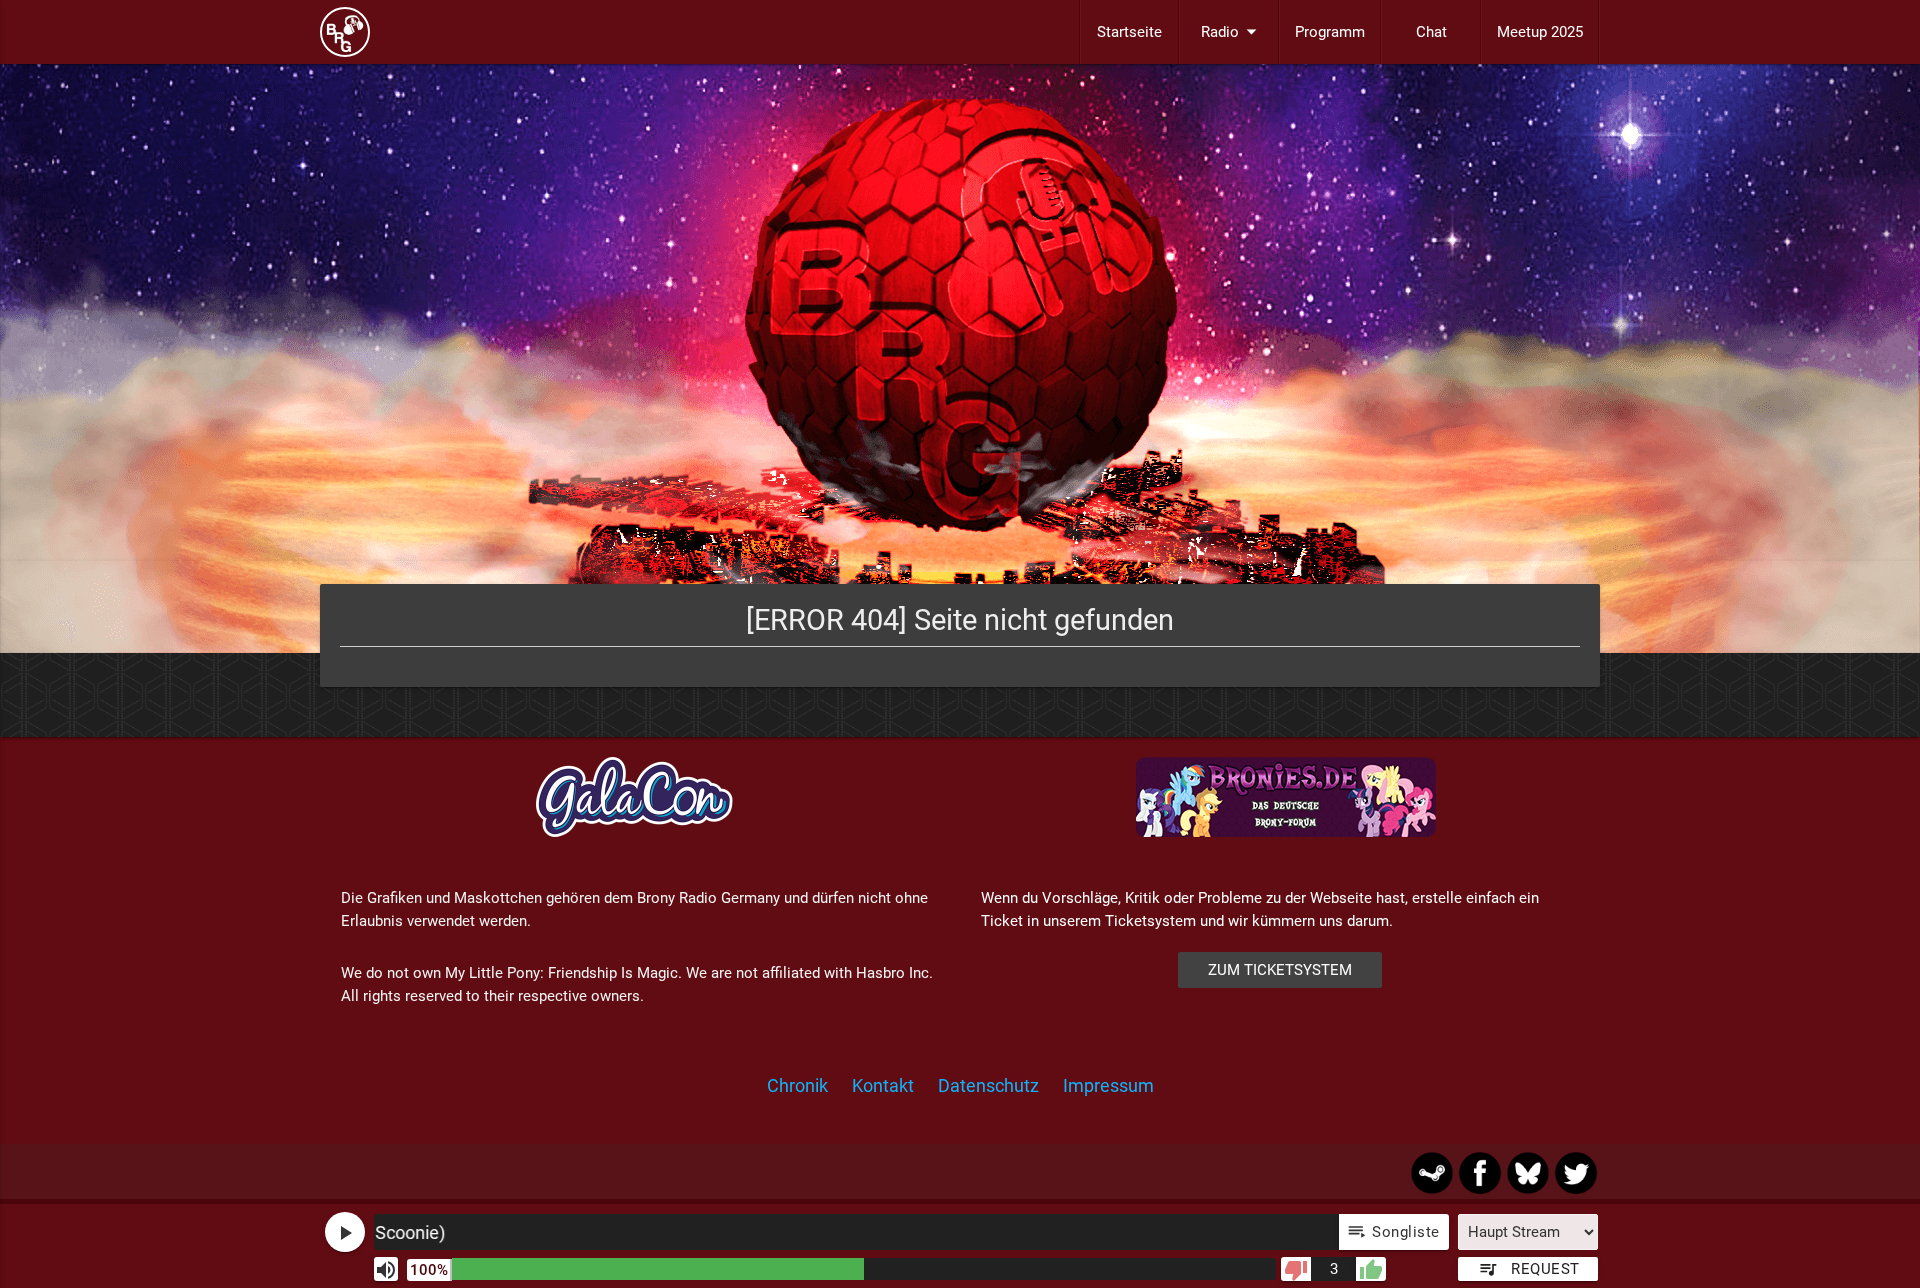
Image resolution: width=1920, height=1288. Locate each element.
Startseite (1129, 32)
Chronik (797, 1085)
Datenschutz (988, 1085)
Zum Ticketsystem (1280, 970)
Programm (1330, 32)
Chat (1431, 32)
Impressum (1108, 1085)
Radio (1232, 31)
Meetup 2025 (1540, 32)
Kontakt (883, 1085)
